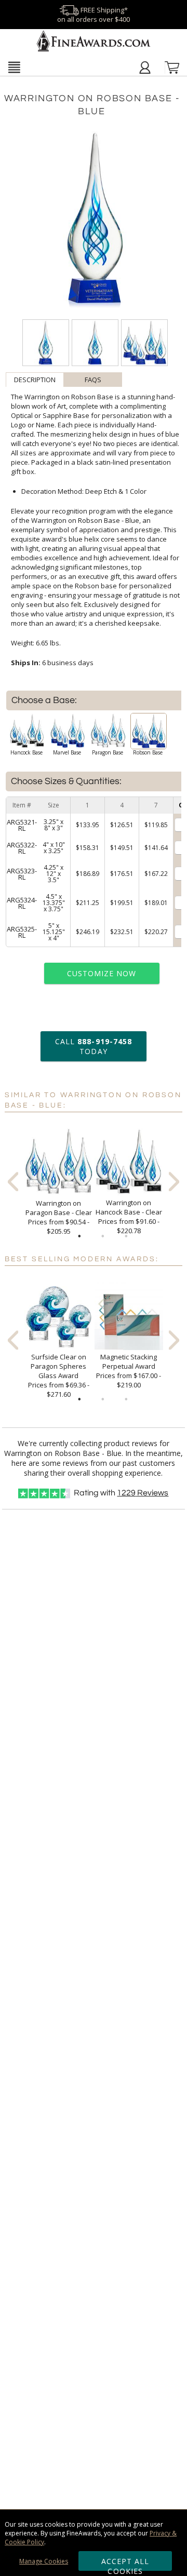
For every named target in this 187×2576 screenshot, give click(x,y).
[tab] (35, 380)
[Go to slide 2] (103, 1236)
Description (35, 380)
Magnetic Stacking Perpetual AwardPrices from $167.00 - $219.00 (129, 1371)
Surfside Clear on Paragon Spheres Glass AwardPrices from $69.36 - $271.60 (59, 1375)
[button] (14, 67)
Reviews (143, 1493)
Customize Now (102, 973)
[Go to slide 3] (126, 1236)
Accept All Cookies (125, 2564)
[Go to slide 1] (79, 1236)
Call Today (94, 1046)
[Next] (174, 1182)
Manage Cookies (44, 2561)
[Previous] (13, 1182)
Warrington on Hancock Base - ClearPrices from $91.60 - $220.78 (129, 1217)
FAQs (93, 380)
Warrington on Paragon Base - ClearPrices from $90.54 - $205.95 (59, 1217)
